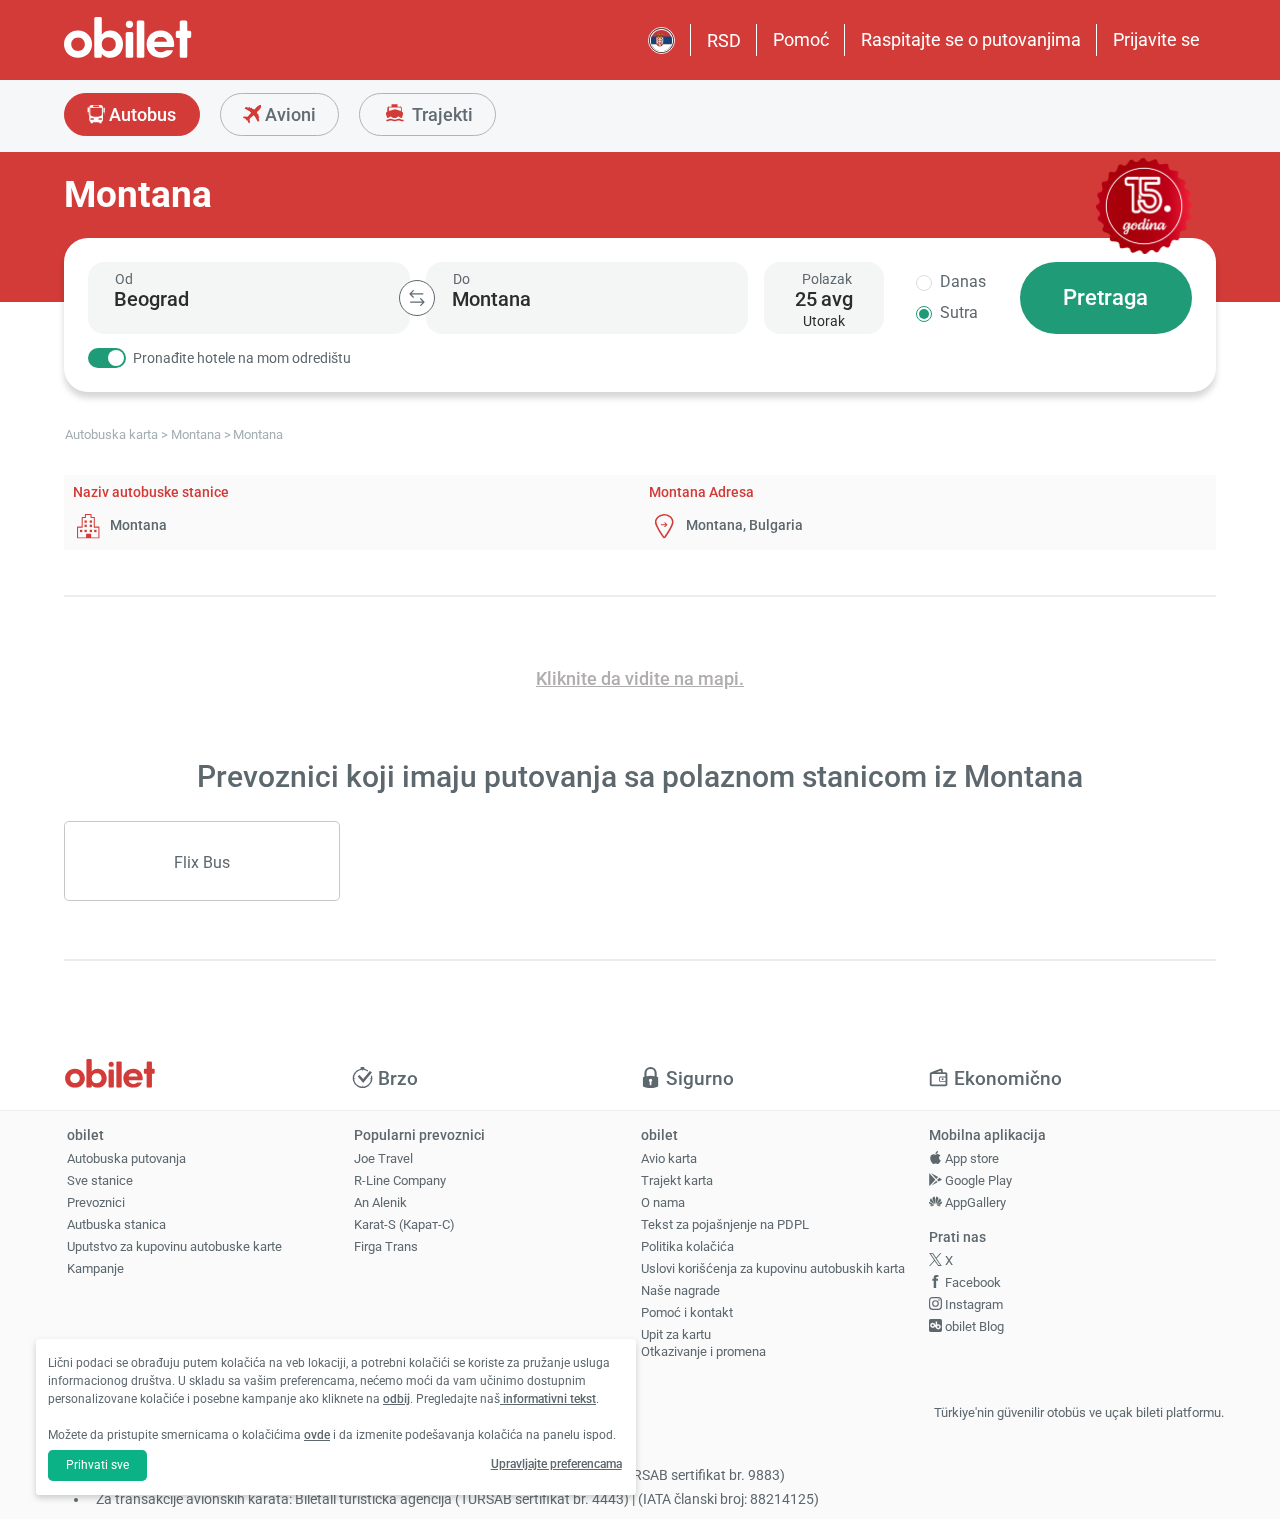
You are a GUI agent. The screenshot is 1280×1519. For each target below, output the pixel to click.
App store (970, 1158)
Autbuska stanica (116, 1224)
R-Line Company (400, 1180)
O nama (663, 1202)
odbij (396, 1399)
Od (124, 279)
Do (461, 279)
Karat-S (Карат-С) (404, 1224)
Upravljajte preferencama (556, 1464)
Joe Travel (383, 1158)
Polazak (827, 279)
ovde (317, 1435)
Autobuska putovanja (126, 1158)
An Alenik (380, 1202)
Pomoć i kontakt (687, 1312)
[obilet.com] (176, 55)
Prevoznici (96, 1202)
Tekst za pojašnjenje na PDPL (725, 1224)
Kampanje (95, 1268)
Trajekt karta (677, 1180)
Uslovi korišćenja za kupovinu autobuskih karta (773, 1268)
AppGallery (974, 1202)
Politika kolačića (687, 1246)
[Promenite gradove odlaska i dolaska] (417, 298)
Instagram (972, 1304)
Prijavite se (1156, 39)
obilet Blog (973, 1326)
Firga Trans (386, 1246)
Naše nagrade (680, 1290)
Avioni (288, 114)
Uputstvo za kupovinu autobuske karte (174, 1246)
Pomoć (801, 39)
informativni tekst (548, 1399)
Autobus (140, 114)
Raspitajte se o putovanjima (971, 39)
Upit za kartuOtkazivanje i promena (703, 1343)
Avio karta (669, 1158)
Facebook (971, 1282)
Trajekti (440, 114)
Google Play (977, 1180)
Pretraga (1105, 297)
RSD (724, 40)
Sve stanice (100, 1180)
